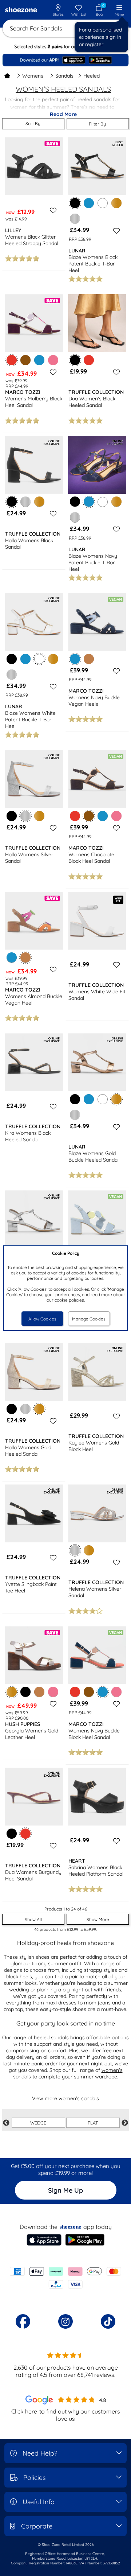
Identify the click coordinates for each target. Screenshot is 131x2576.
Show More (98, 1919)
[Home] (7, 76)
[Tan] (89, 659)
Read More (63, 114)
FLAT (93, 2123)
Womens (33, 76)
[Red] (89, 360)
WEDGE (38, 2123)
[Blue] (89, 203)
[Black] (75, 502)
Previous (6, 2123)
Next (125, 2123)
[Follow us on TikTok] (108, 2321)
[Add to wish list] (52, 210)
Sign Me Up (65, 2190)
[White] (103, 203)
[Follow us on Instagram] (65, 2321)
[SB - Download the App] (65, 60)
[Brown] (25, 360)
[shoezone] (21, 11)
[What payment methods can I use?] (65, 2278)
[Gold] (116, 203)
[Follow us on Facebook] (23, 2321)
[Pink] (53, 360)
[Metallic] (75, 219)
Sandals (64, 76)
